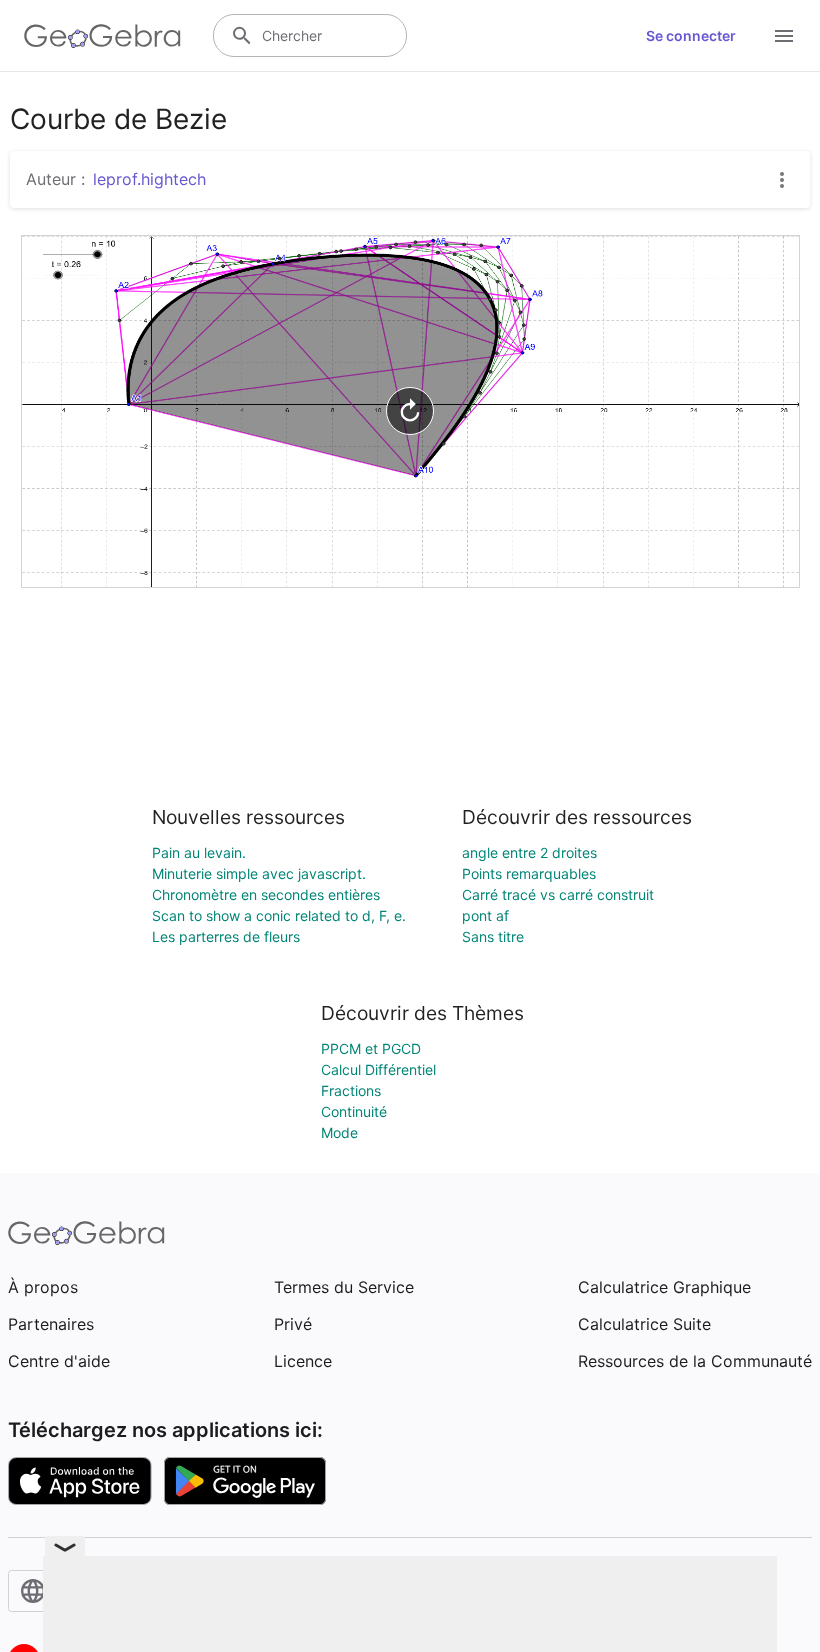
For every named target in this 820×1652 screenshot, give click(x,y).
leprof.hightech (149, 179)
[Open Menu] (784, 36)
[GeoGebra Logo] (102, 36)
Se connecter (691, 35)
